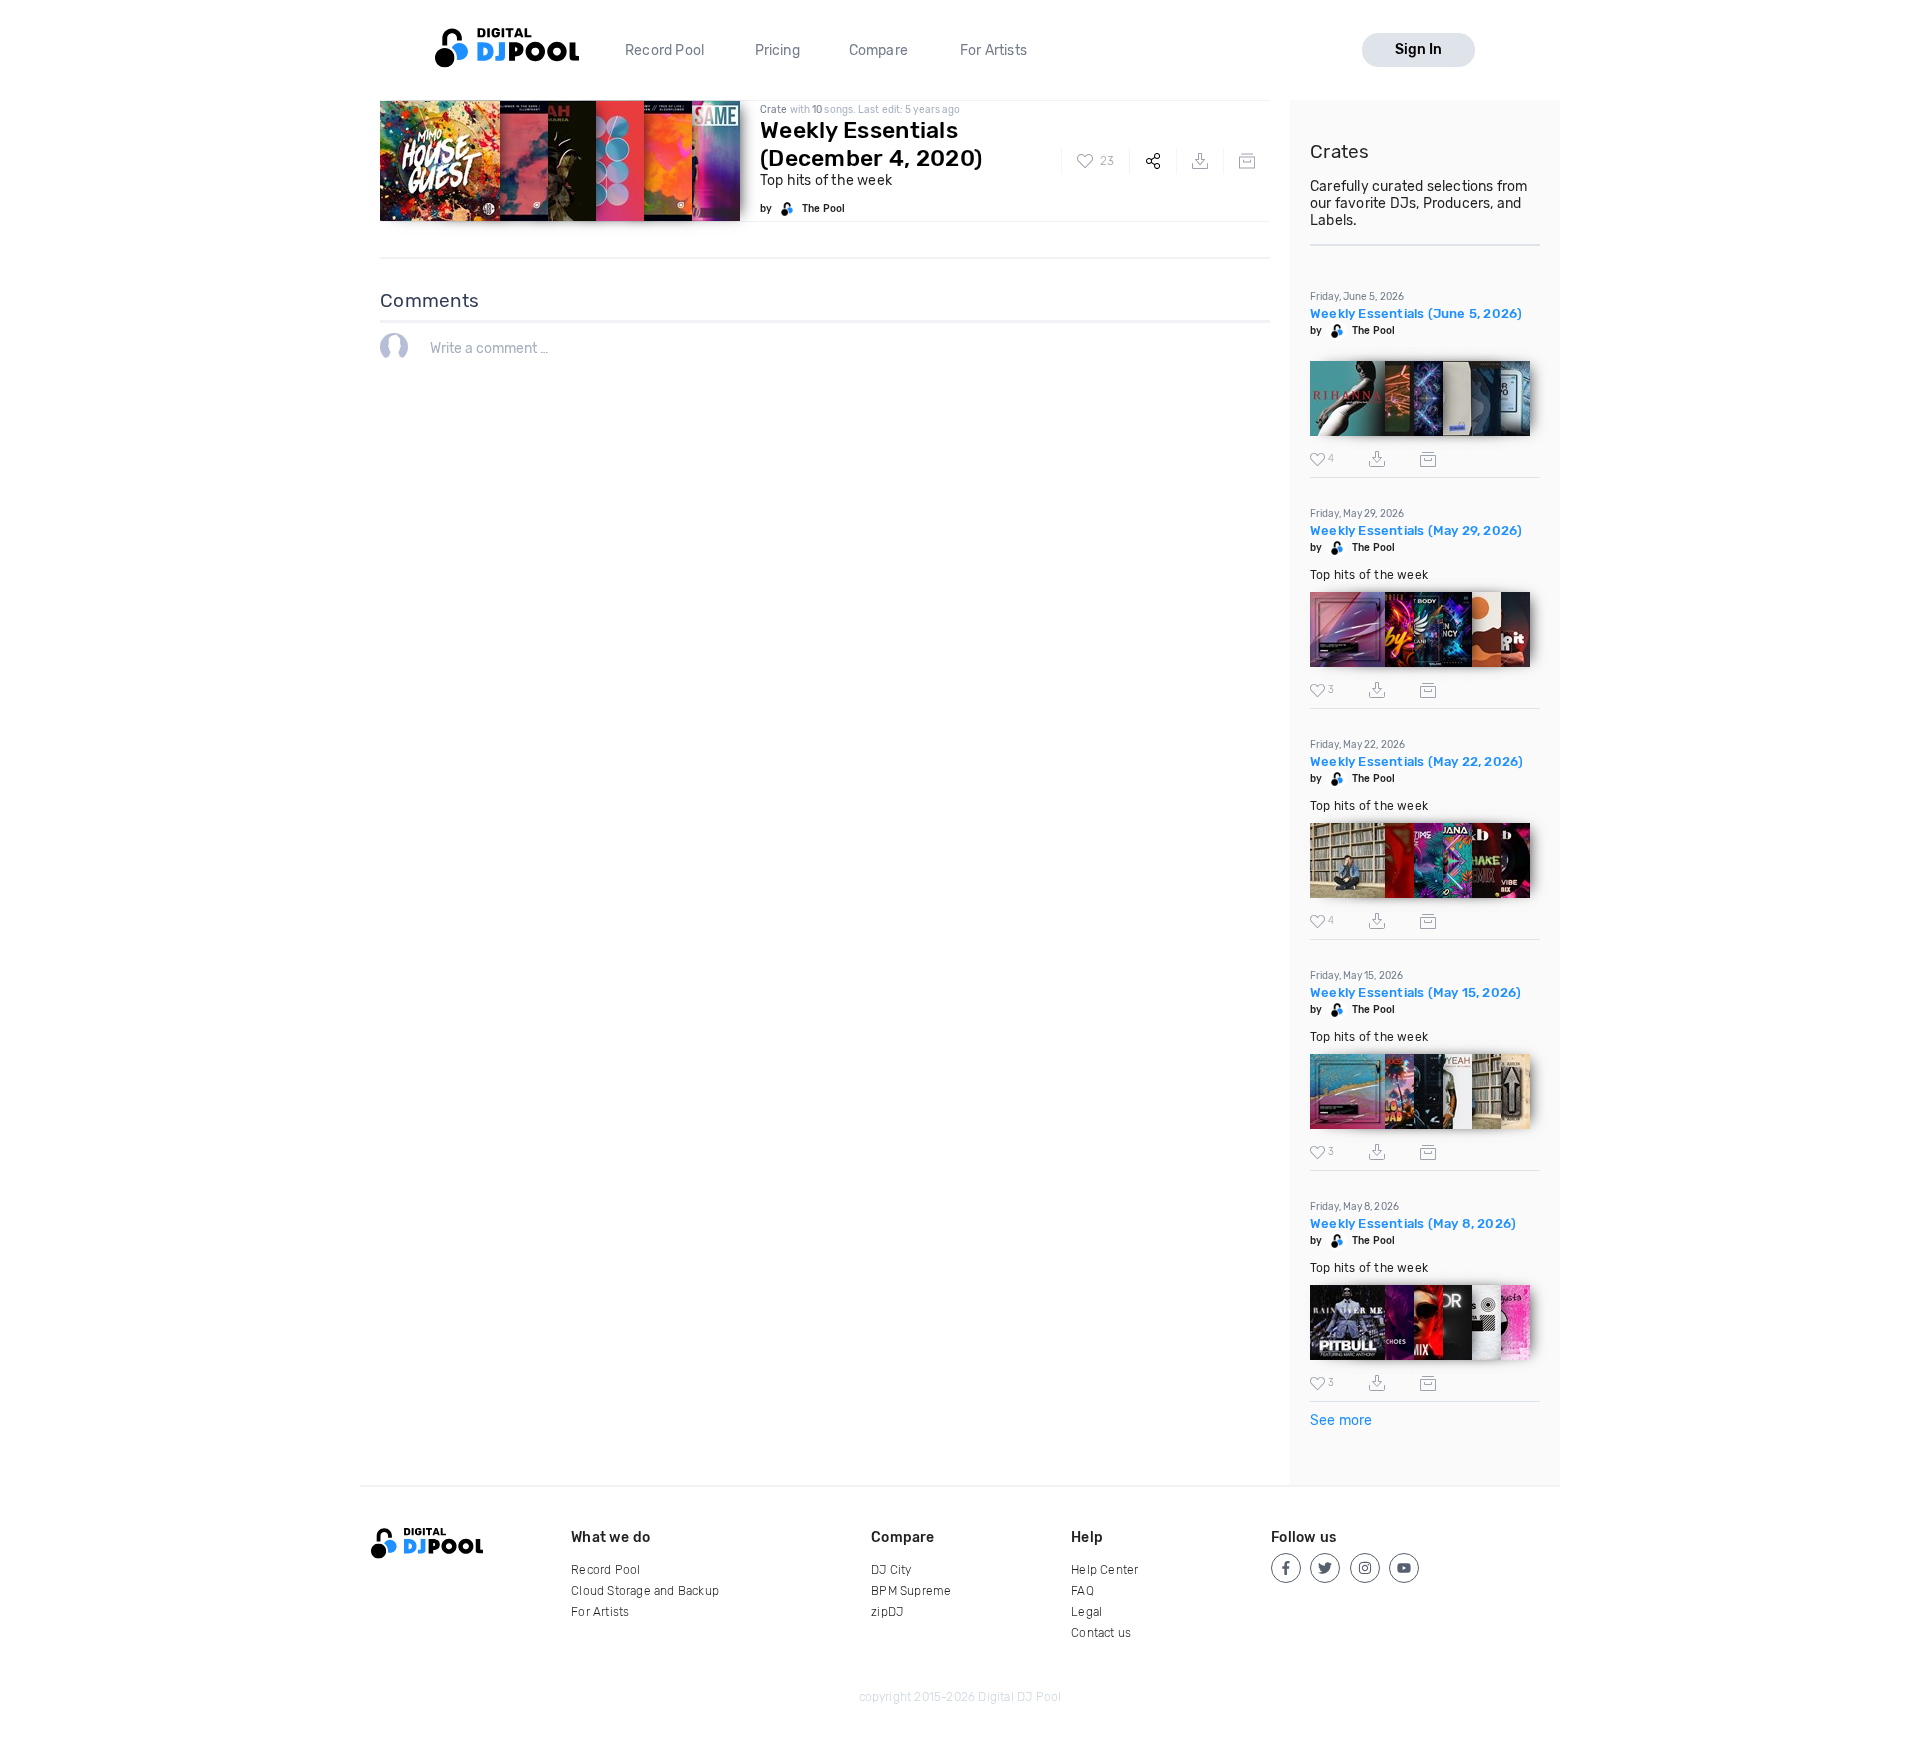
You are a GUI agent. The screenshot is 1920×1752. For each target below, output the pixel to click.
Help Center (1104, 1570)
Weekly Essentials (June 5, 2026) (1416, 313)
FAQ (1082, 1591)
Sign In (1418, 49)
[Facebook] (1286, 1568)
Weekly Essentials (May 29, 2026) (1416, 530)
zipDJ (887, 1612)
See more (1341, 1420)
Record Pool (664, 50)
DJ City (891, 1570)
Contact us (1101, 1633)
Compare (878, 50)
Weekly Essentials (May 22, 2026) (1416, 761)
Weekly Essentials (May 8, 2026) (1413, 1223)
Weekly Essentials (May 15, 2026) (1415, 992)
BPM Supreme (911, 1591)
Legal (1086, 1612)
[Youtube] (1404, 1568)
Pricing (777, 50)
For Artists (993, 50)
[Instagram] (1365, 1568)
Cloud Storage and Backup (645, 1591)
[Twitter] (1325, 1568)
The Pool (823, 209)
